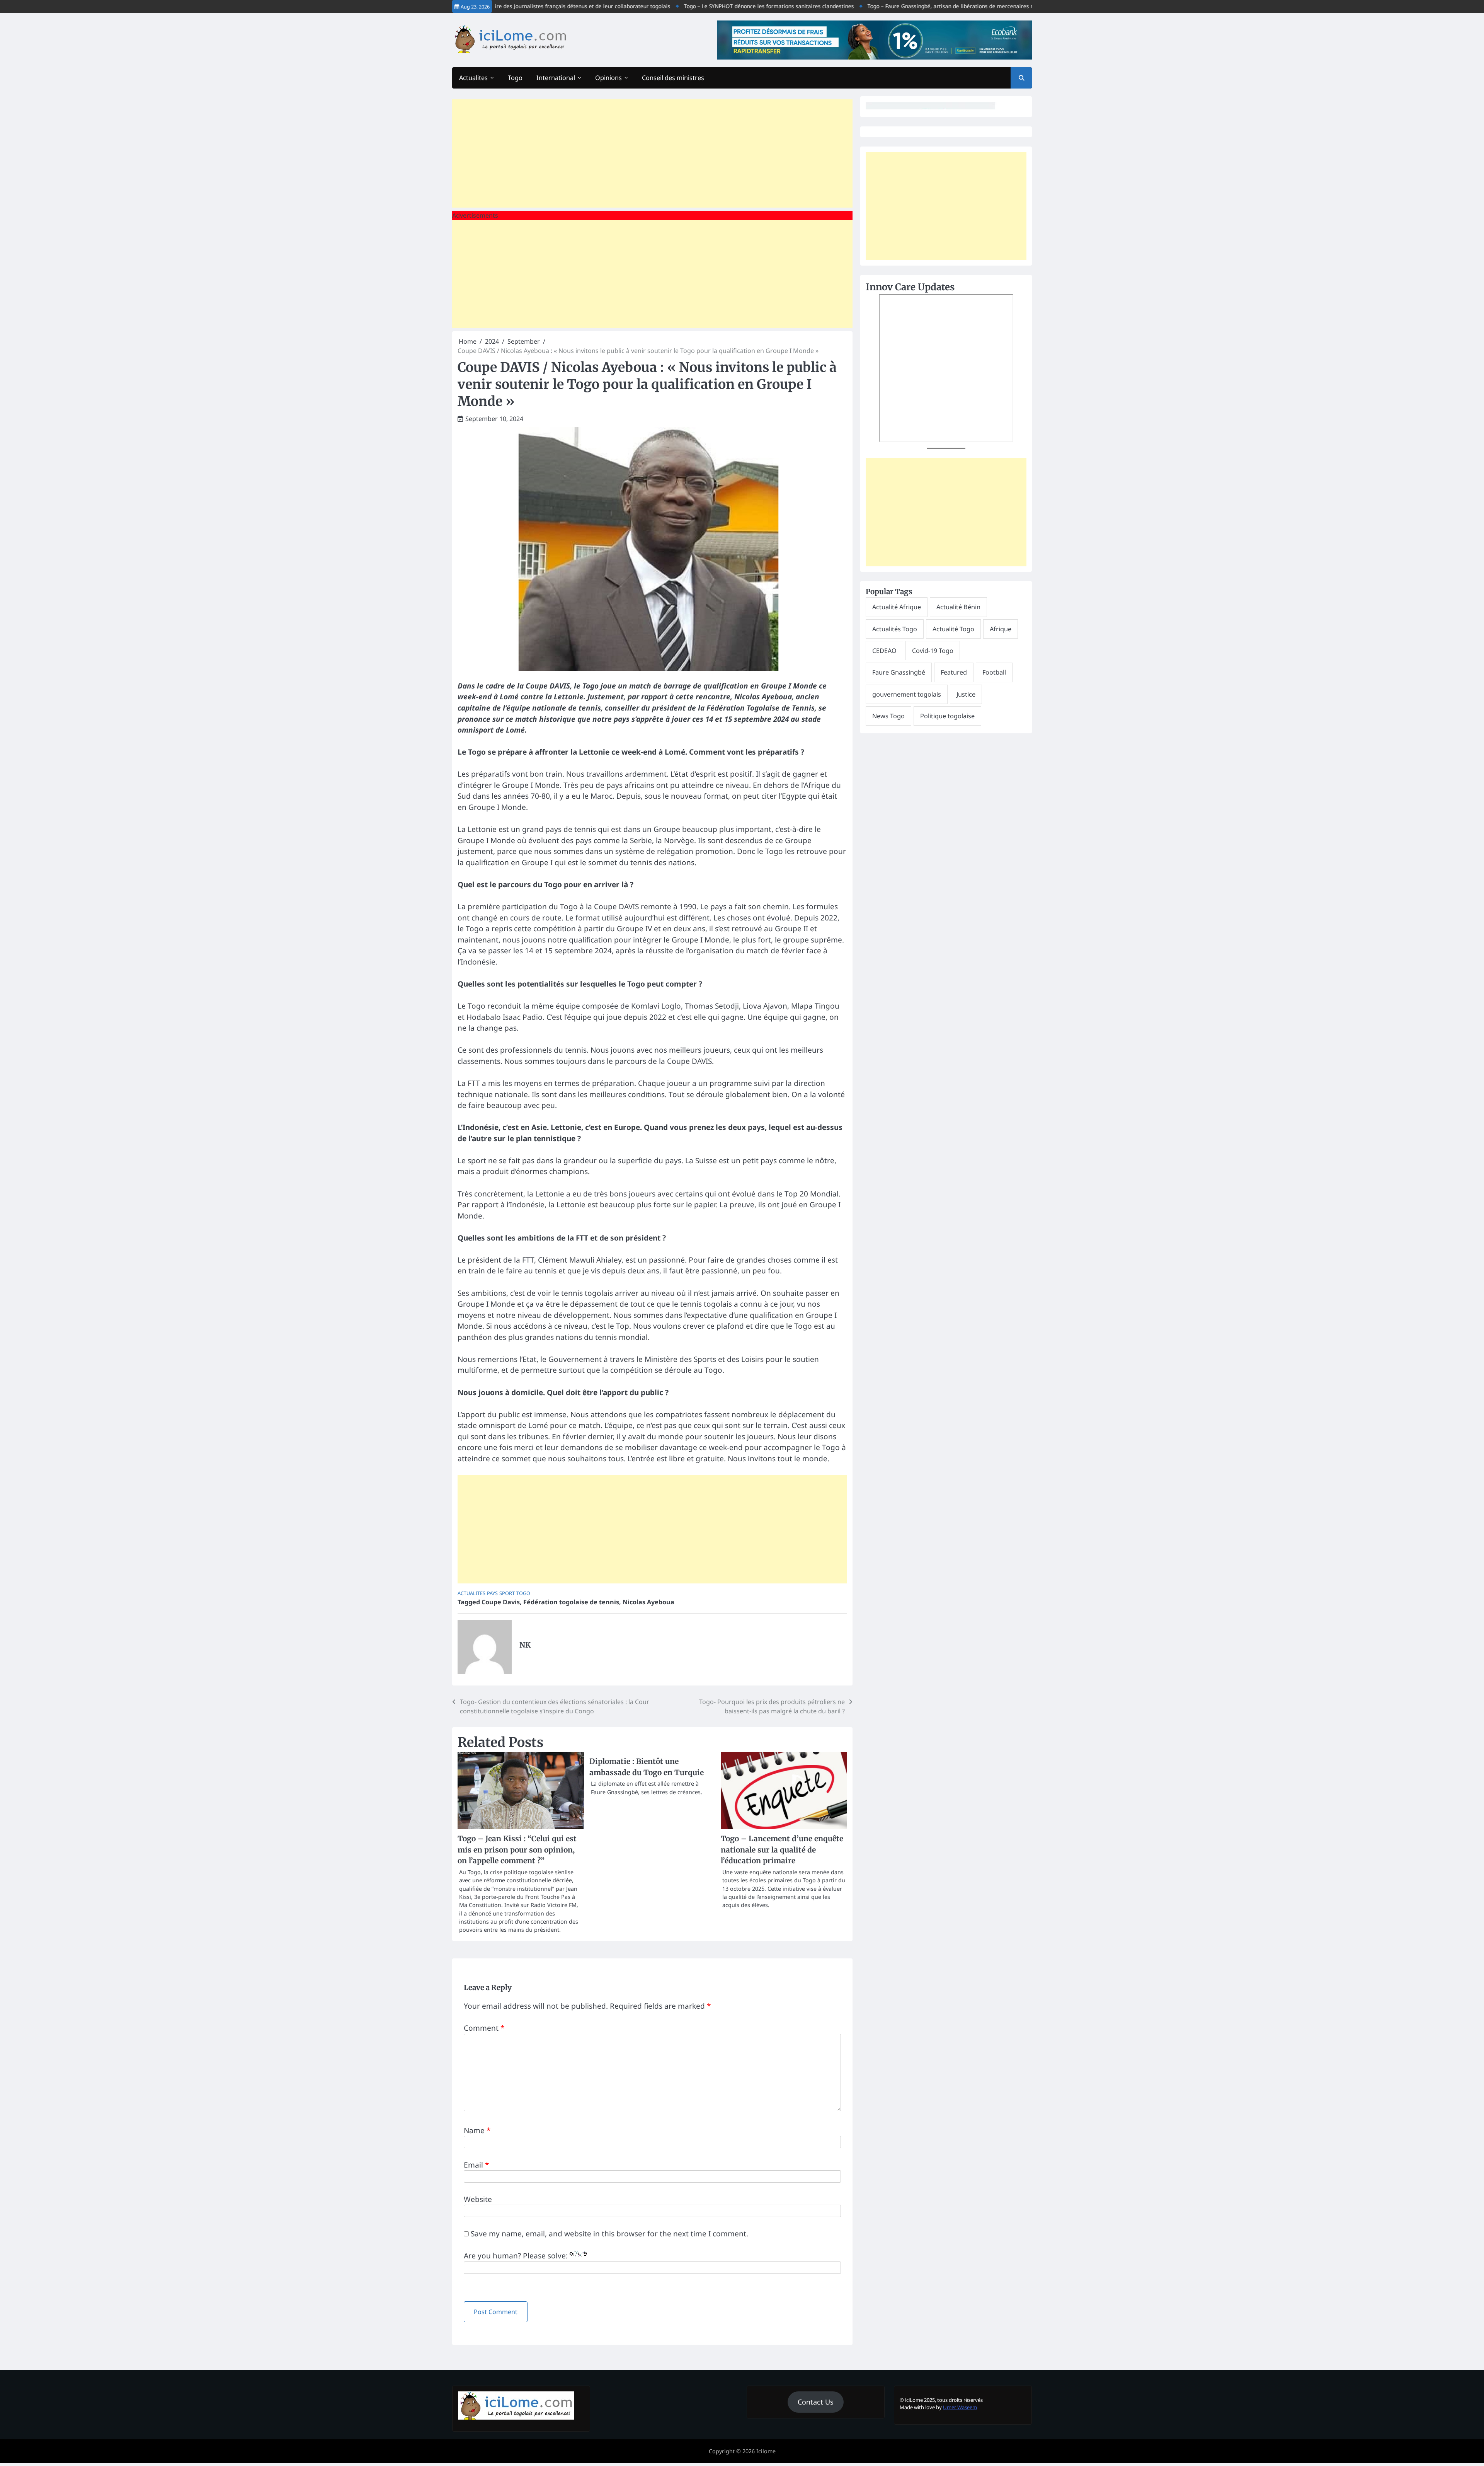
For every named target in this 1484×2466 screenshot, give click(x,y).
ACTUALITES (471, 1593)
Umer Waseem (960, 2407)
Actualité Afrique (897, 607)
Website (478, 2199)
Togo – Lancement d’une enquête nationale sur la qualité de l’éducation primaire (782, 1850)
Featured (954, 672)
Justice (966, 694)
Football (994, 672)
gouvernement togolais (907, 694)
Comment (484, 2028)
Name (477, 2130)
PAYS (492, 1593)
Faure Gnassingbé (899, 672)
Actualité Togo (953, 629)
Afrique (1001, 629)
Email (476, 2165)
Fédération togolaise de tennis (571, 1602)
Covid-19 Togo (933, 651)
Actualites (473, 78)
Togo (515, 78)
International (556, 78)
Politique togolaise (947, 716)
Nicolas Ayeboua (648, 1602)
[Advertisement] (652, 153)
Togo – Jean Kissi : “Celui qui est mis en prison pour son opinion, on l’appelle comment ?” (517, 1850)
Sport (507, 1593)
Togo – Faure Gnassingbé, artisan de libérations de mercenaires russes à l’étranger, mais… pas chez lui (917, 6)
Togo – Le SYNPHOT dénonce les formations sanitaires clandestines (688, 6)
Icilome (766, 2451)
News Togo (888, 716)
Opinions (608, 78)
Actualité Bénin (958, 607)
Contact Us (816, 2402)
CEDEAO (884, 651)
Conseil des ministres (673, 78)
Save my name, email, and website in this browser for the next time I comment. (609, 2234)
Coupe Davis (501, 1602)
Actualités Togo (895, 629)
